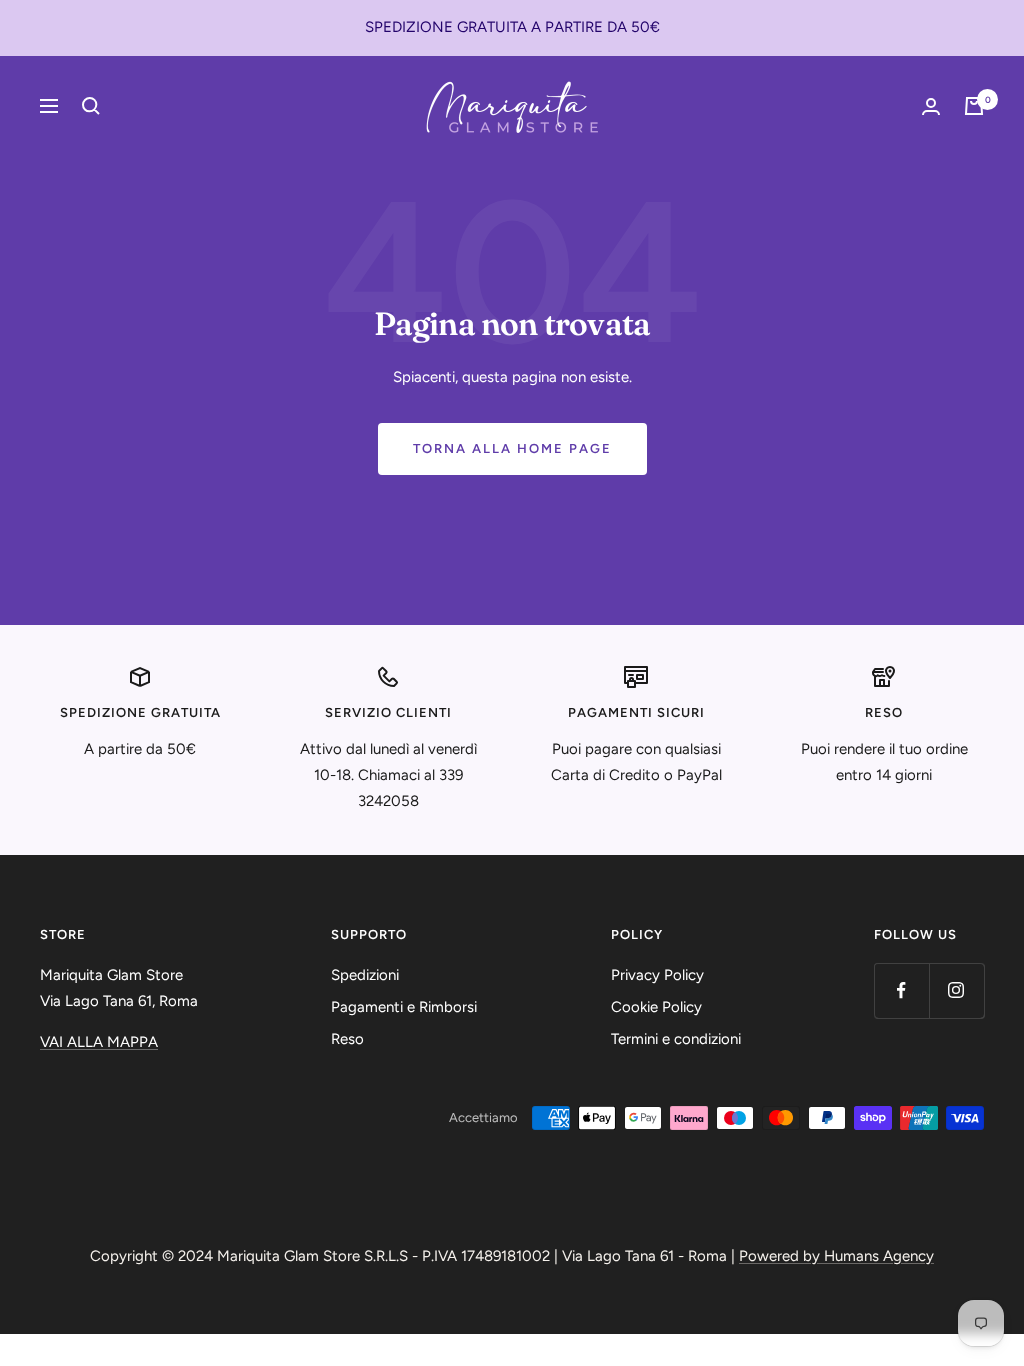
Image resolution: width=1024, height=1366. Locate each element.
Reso (347, 1039)
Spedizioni (365, 975)
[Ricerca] (91, 106)
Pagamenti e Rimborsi (404, 1007)
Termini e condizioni (676, 1039)
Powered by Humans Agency (836, 1256)
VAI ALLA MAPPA (99, 1042)
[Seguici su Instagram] (956, 990)
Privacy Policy (657, 975)
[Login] (931, 106)
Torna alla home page (512, 448)
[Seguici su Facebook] (901, 990)
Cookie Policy (656, 1007)
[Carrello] (974, 106)
